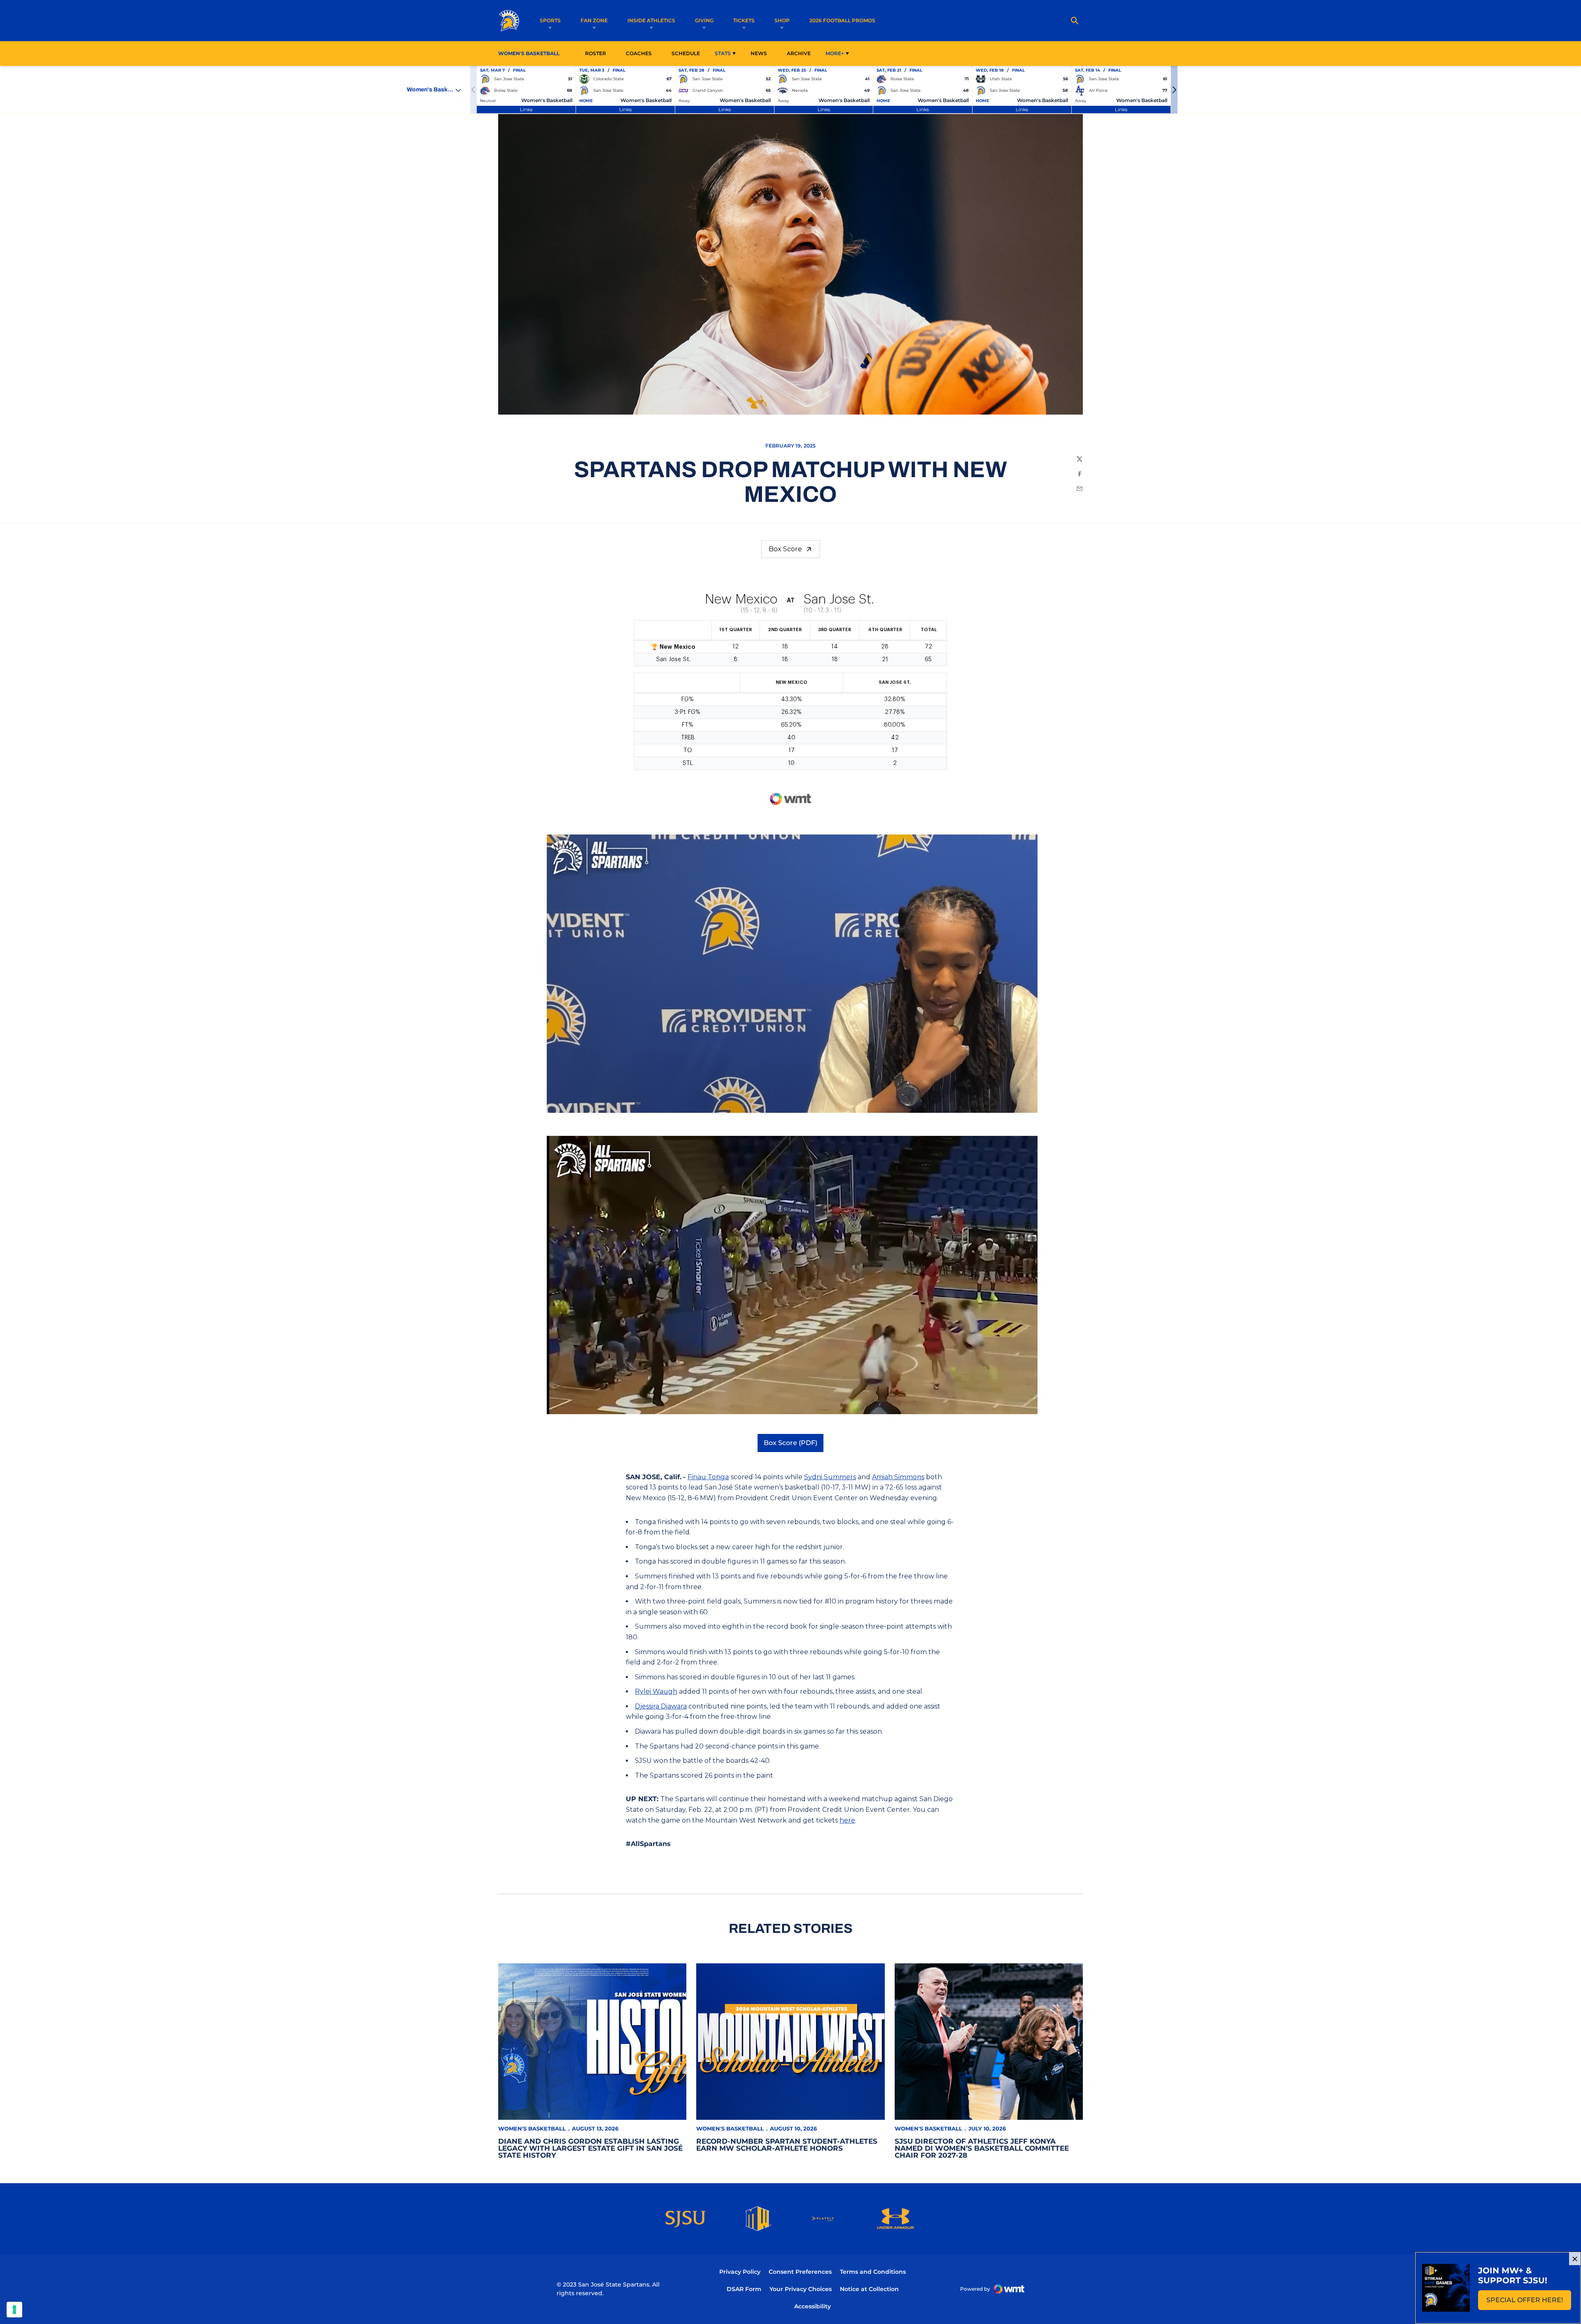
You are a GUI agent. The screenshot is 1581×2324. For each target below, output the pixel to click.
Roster (596, 53)
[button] (1174, 90)
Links (526, 109)
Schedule (686, 53)
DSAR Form (744, 2289)
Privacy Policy (740, 2272)
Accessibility (813, 2306)
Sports (550, 20)
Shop (782, 20)
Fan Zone (594, 20)
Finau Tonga (708, 1477)
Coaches (639, 53)
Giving (704, 20)
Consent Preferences (800, 2272)
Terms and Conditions (873, 2272)
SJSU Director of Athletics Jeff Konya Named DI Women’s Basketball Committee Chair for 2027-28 (982, 2148)
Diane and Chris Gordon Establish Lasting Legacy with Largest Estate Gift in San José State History (590, 2148)
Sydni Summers (830, 1477)
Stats (723, 53)
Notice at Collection (869, 2289)
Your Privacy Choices (801, 2289)
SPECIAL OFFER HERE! (1529, 2302)
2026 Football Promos (842, 20)
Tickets (744, 20)
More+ (835, 53)
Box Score (785, 549)
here (847, 1820)
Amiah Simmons (898, 1477)
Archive (799, 53)
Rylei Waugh (656, 1691)
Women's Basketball (532, 2128)
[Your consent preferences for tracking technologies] (14, 2310)
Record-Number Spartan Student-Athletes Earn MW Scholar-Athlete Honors (787, 2145)
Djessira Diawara (661, 1706)
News (759, 53)
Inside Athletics (651, 20)
